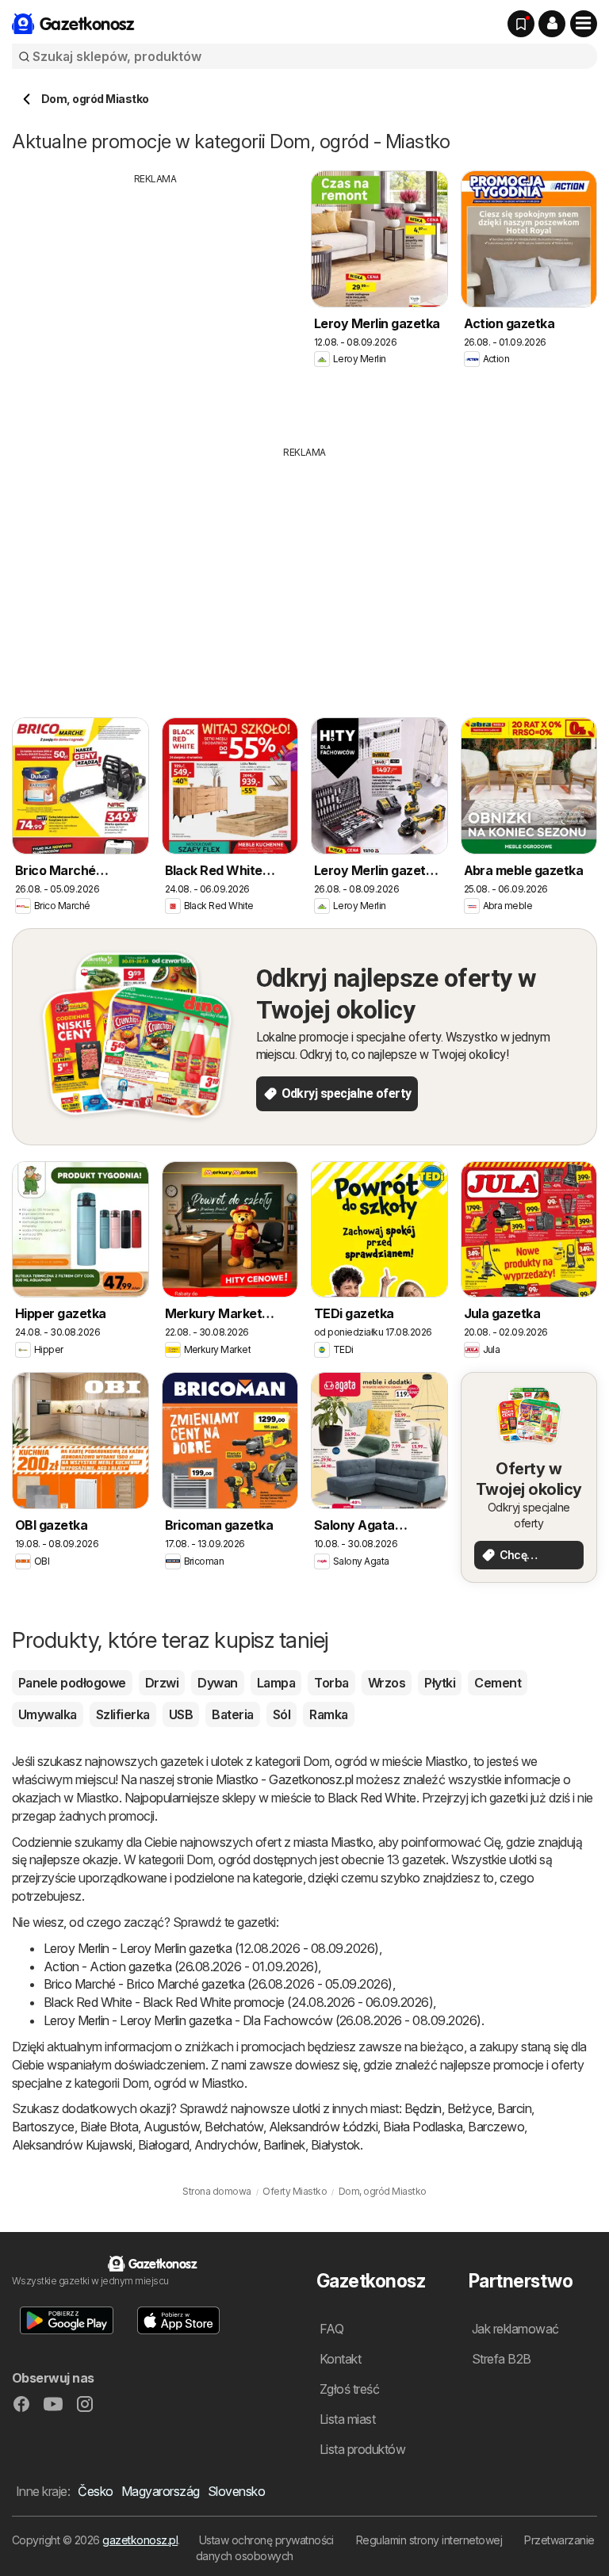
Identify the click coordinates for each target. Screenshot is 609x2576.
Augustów (171, 2127)
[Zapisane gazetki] (521, 24)
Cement (498, 1683)
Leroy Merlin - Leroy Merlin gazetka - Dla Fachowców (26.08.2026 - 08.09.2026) (262, 2020)
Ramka (328, 1714)
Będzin (423, 2108)
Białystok (335, 2145)
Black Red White (372, 1798)
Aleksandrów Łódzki (324, 2127)
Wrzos (387, 1683)
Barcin (514, 2108)
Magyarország (161, 2491)
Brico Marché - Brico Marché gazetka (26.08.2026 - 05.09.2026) (218, 1984)
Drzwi (162, 1683)
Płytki (440, 1683)
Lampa (276, 1683)
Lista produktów (362, 2449)
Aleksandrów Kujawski (72, 2145)
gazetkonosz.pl (140, 2540)
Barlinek (284, 2145)
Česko (95, 2491)
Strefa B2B (502, 2359)
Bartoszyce (43, 2127)
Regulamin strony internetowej (429, 2540)
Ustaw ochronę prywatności (266, 2540)
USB (181, 1714)
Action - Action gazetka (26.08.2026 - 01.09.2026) (181, 1966)
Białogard (163, 2145)
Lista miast (347, 2419)
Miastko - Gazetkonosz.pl (285, 1779)
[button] (552, 24)
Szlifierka (123, 1714)
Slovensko (236, 2491)
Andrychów (226, 2145)
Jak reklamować (515, 2329)
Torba (331, 1683)
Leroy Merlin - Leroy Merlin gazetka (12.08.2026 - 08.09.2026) (211, 1948)
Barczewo (496, 2127)
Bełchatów (234, 2127)
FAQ (331, 2329)
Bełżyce (469, 2108)
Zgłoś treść (349, 2389)
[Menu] (584, 24)
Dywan (217, 1683)
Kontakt (340, 2359)
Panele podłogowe (72, 1683)
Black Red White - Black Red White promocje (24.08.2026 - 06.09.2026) (238, 2002)
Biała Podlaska (423, 2127)
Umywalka (48, 1714)
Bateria (232, 1714)
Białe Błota (109, 2127)
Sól (282, 1714)
